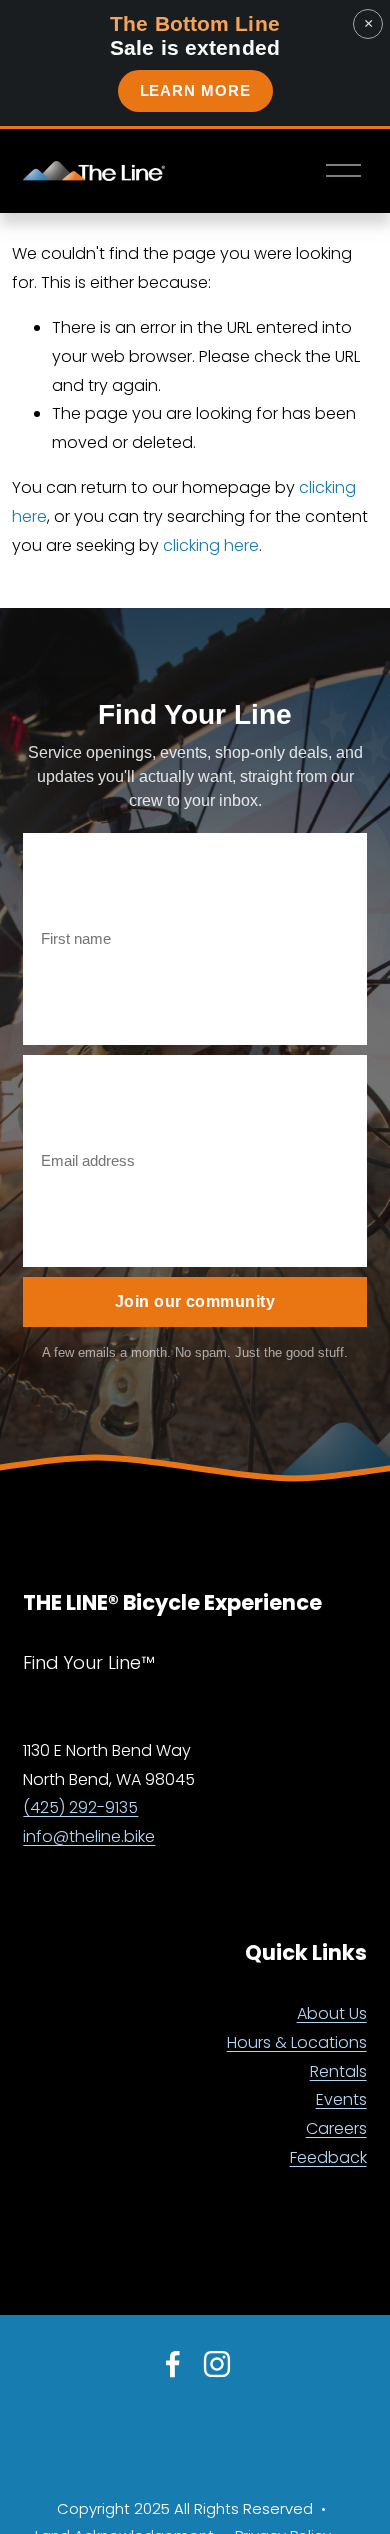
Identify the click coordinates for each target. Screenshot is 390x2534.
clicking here (211, 545)
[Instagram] (217, 2364)
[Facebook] (173, 2364)
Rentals (338, 2071)
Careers (336, 2128)
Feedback (328, 2157)
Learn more (195, 90)
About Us (332, 2013)
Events (341, 2099)
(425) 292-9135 (80, 1807)
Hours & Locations (297, 2042)
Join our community (195, 1301)
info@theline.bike (89, 1836)
